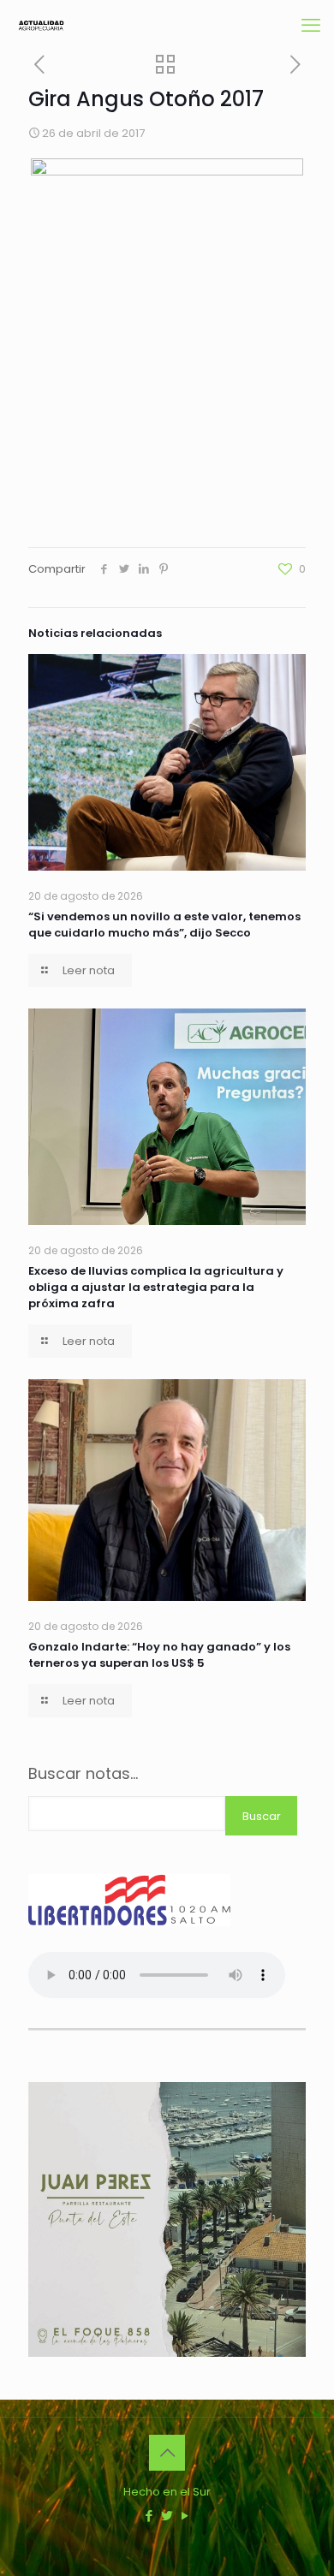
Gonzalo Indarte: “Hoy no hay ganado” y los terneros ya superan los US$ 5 (159, 1655)
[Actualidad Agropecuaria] (41, 26)
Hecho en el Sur (167, 2492)
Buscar (262, 1816)
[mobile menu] (311, 26)
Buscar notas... (83, 1774)
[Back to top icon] (167, 2453)
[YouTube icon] (185, 2516)
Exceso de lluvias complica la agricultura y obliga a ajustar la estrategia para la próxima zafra (156, 1287)
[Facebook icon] (149, 2516)
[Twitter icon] (167, 2516)
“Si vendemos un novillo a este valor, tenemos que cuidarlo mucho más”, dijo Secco (164, 925)
